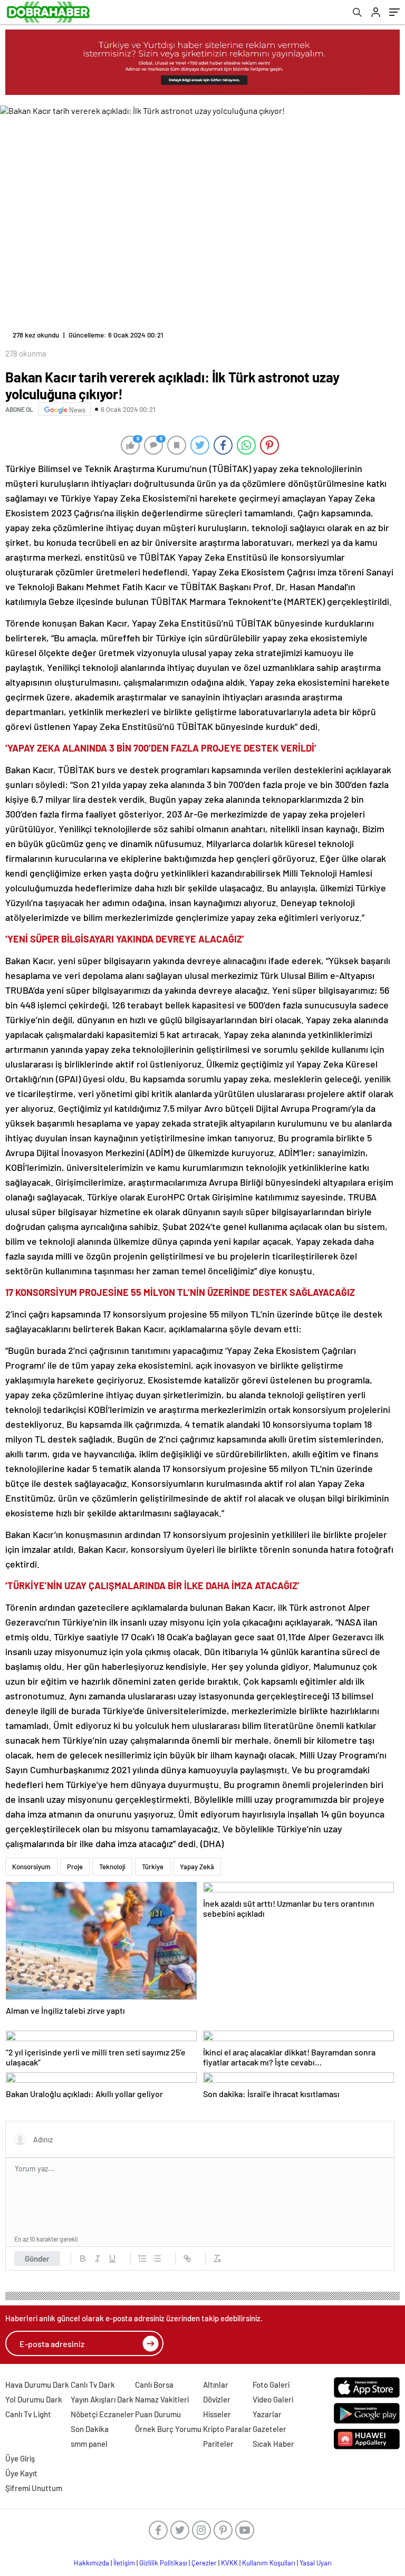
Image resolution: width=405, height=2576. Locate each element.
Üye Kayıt (21, 2473)
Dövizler (217, 2399)
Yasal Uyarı (316, 2563)
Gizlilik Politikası (163, 2563)
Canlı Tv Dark (93, 2385)
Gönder (37, 2258)
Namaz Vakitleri (162, 2399)
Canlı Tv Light (28, 2414)
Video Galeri (273, 2399)
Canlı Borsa (154, 2385)
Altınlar (216, 2385)
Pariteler (218, 2444)
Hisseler (217, 2414)
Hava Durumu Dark (37, 2385)
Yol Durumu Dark (34, 2399)
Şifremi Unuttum (34, 2488)
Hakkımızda (91, 2563)
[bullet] (157, 2258)
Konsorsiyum (31, 1867)
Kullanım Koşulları (269, 2563)
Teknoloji (112, 1867)
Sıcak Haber (273, 2444)
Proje (75, 1867)
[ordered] (142, 2258)
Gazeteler (269, 2429)
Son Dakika (90, 2429)
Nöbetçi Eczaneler (102, 2414)
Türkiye (153, 1867)
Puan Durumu (158, 2414)
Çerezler (204, 2563)
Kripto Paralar (227, 2429)
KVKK (229, 2563)
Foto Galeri (271, 2385)
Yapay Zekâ (197, 1867)
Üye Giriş (20, 2458)
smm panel (89, 2444)
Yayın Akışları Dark (102, 2399)
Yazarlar (267, 2414)
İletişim (124, 2563)
